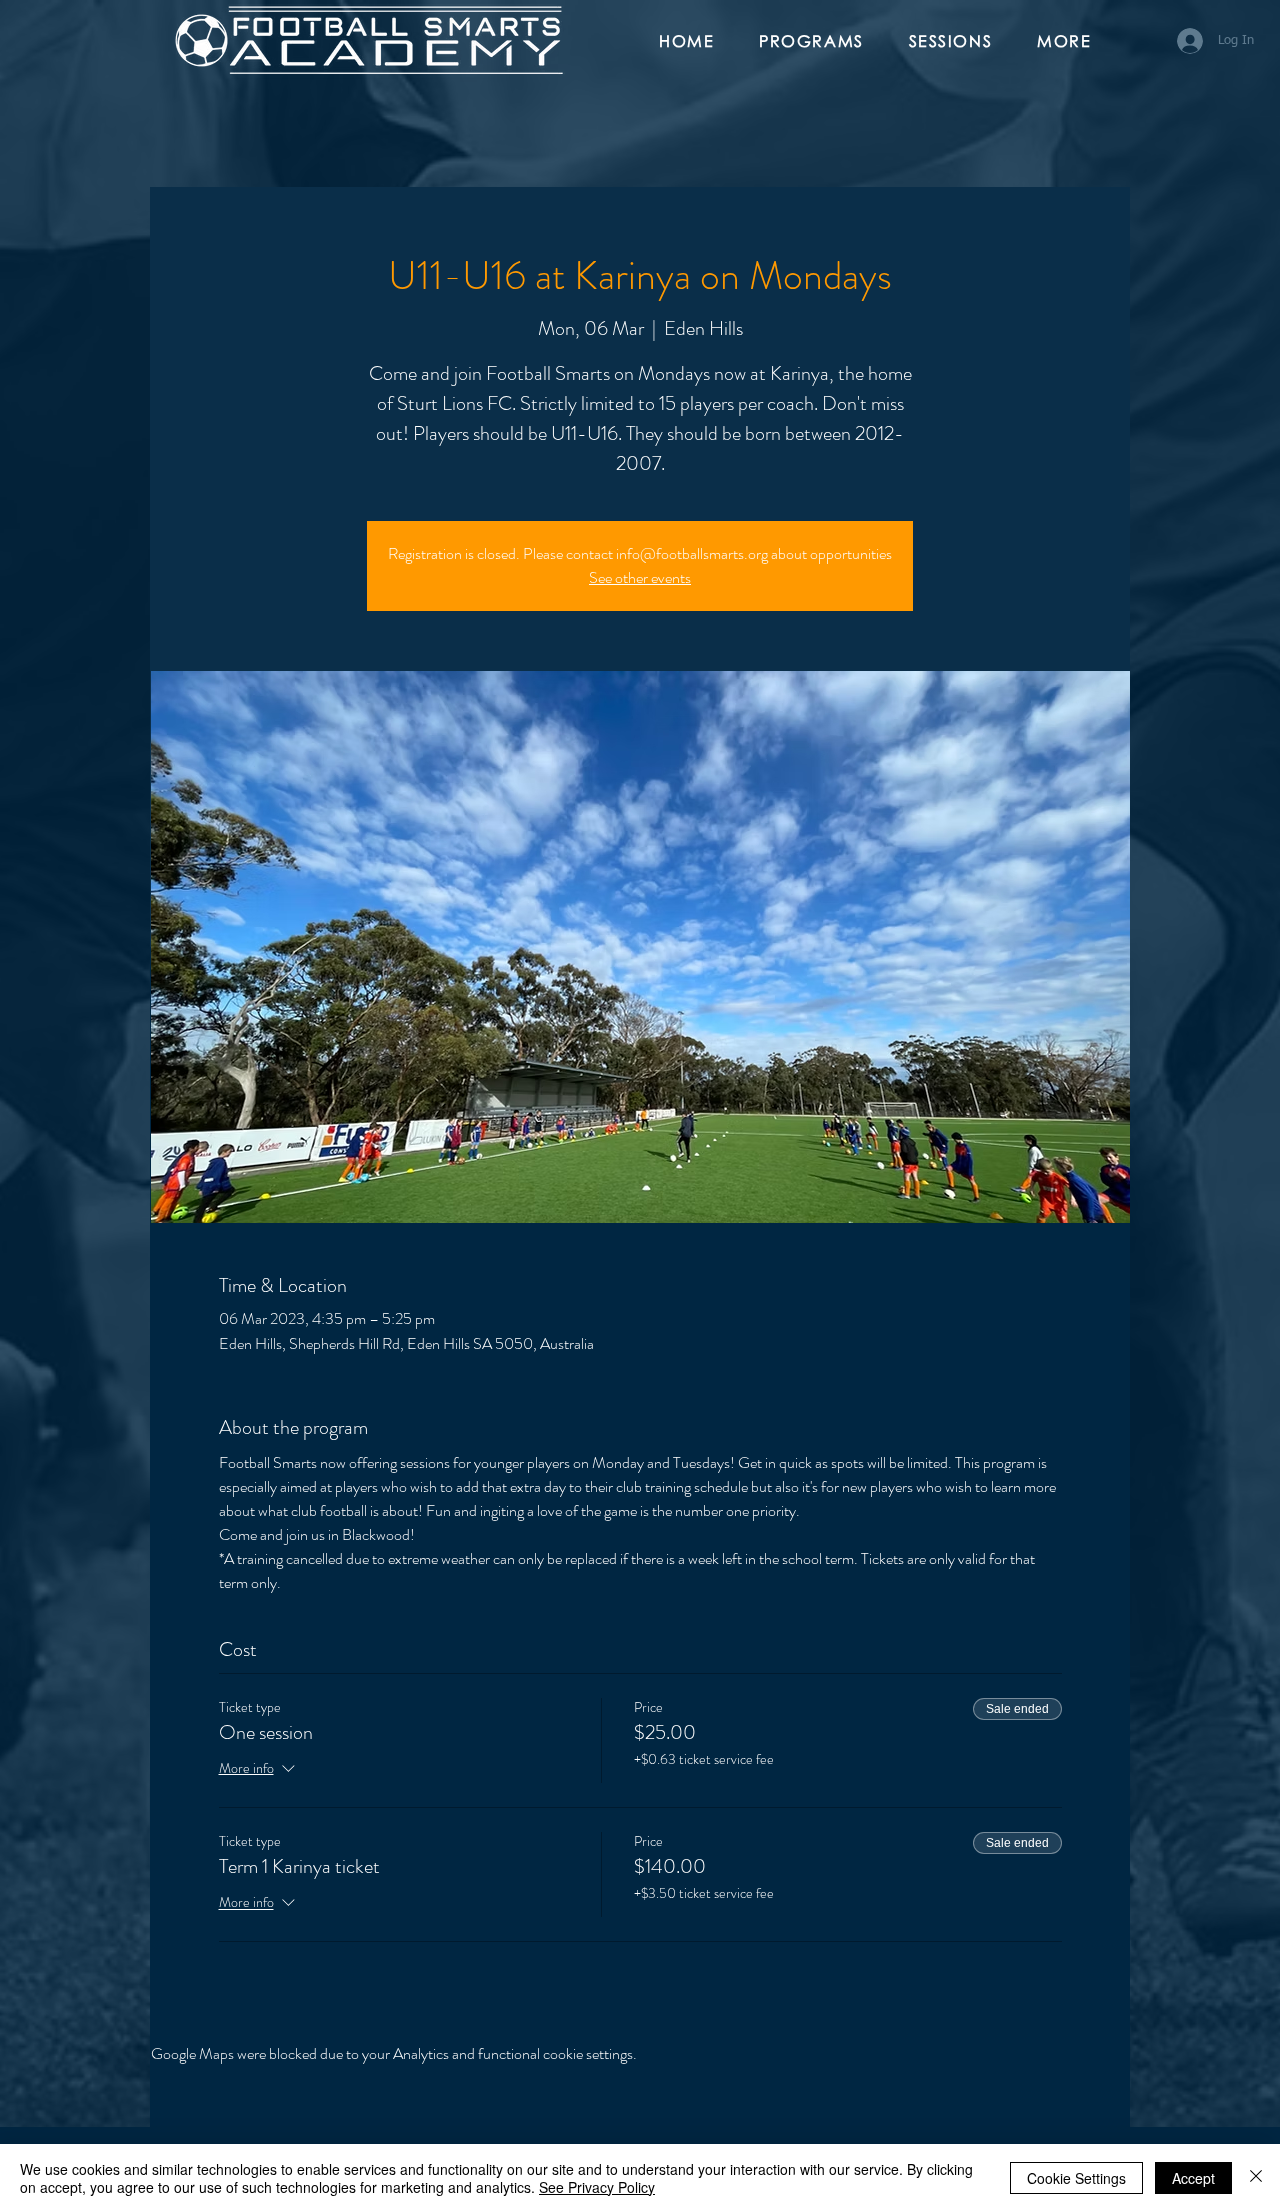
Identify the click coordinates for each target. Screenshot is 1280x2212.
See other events (640, 577)
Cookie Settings (1076, 2178)
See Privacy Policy (597, 2187)
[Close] (1256, 2178)
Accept (1193, 2178)
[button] (819, 42)
